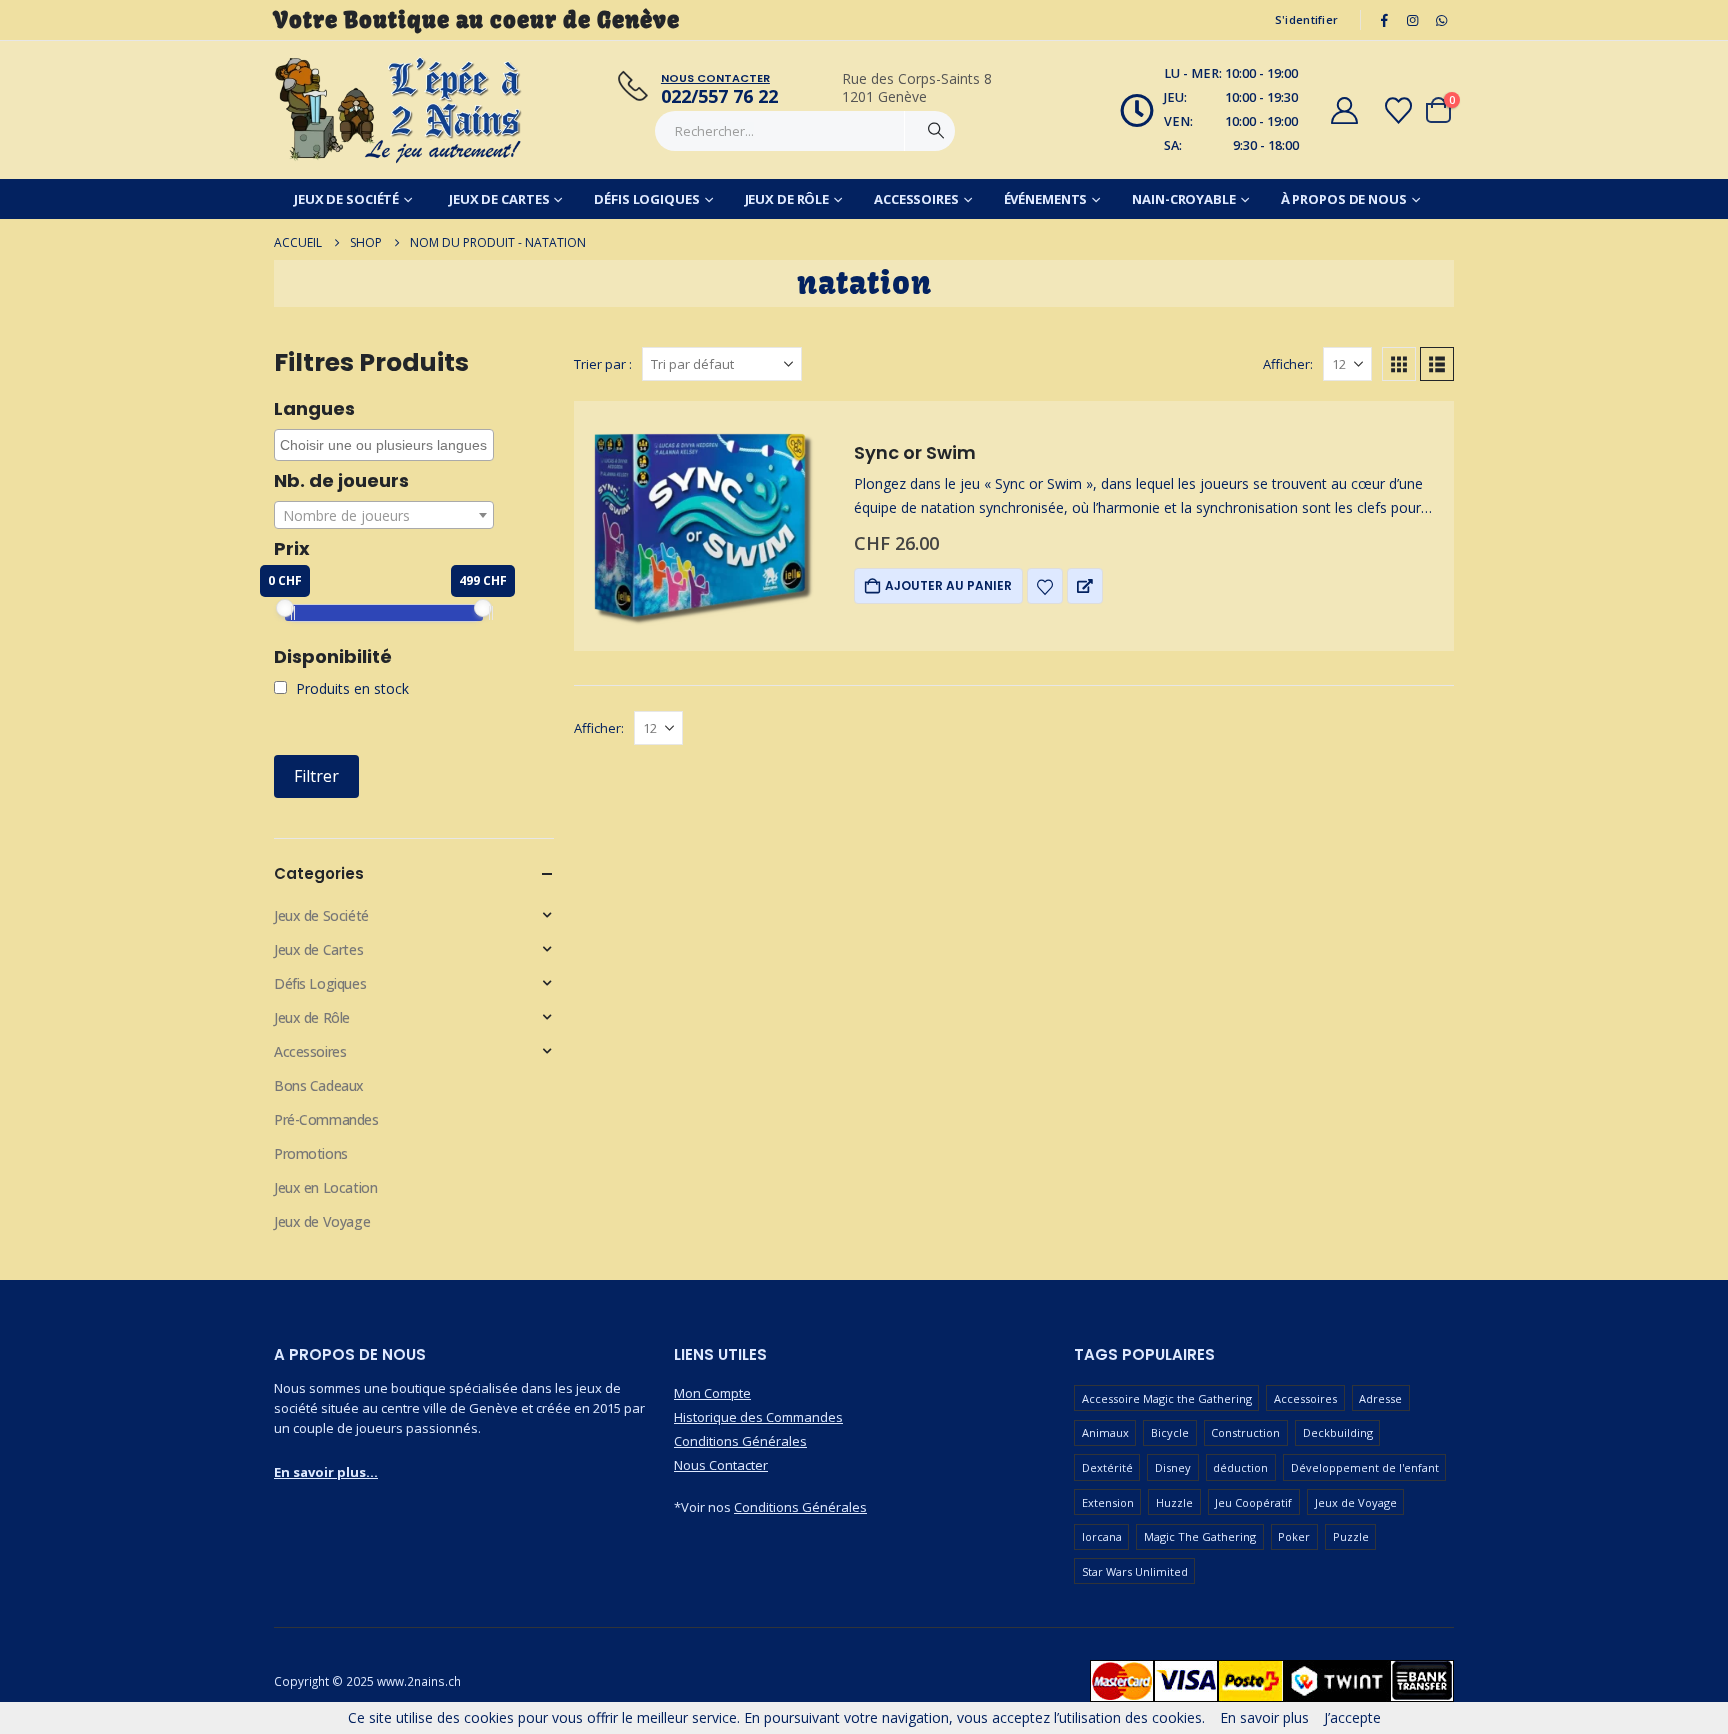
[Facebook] (1384, 20)
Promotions (311, 1153)
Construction (1245, 1432)
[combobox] (384, 445)
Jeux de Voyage (322, 1221)
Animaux (1105, 1432)
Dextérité (1107, 1467)
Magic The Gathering (1200, 1536)
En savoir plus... (326, 1472)
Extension (1108, 1502)
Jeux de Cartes (499, 199)
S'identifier (1306, 19)
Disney (1173, 1467)
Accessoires (916, 199)
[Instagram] (1413, 20)
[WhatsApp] (1441, 20)
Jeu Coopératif (1253, 1502)
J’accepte (1352, 1717)
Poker (1294, 1536)
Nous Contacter (721, 1465)
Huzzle (1174, 1502)
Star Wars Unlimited (1135, 1571)
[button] (1399, 364)
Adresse (1380, 1398)
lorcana (1102, 1536)
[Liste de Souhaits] (1399, 110)
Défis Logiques (646, 199)
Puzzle (1351, 1536)
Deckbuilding (1338, 1432)
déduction (1240, 1467)
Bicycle (1170, 1432)
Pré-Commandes (326, 1119)
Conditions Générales (740, 1441)
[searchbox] (386, 445)
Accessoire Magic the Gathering (1167, 1398)
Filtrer (316, 776)
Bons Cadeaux (319, 1085)
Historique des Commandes (758, 1417)
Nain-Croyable (1183, 199)
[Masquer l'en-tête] (399, 110)
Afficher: (1288, 364)
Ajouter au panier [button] (948, 585)
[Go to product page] (699, 526)
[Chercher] (936, 131)
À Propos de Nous (1344, 199)
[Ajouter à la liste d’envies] (1045, 586)
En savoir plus (1264, 1717)
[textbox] (384, 516)
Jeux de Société (346, 199)
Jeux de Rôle (787, 199)
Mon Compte (712, 1393)
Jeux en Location (325, 1187)
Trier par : (603, 364)
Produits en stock (350, 688)
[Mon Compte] (1344, 110)
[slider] (285, 608)
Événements (1046, 199)
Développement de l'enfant (1365, 1467)
